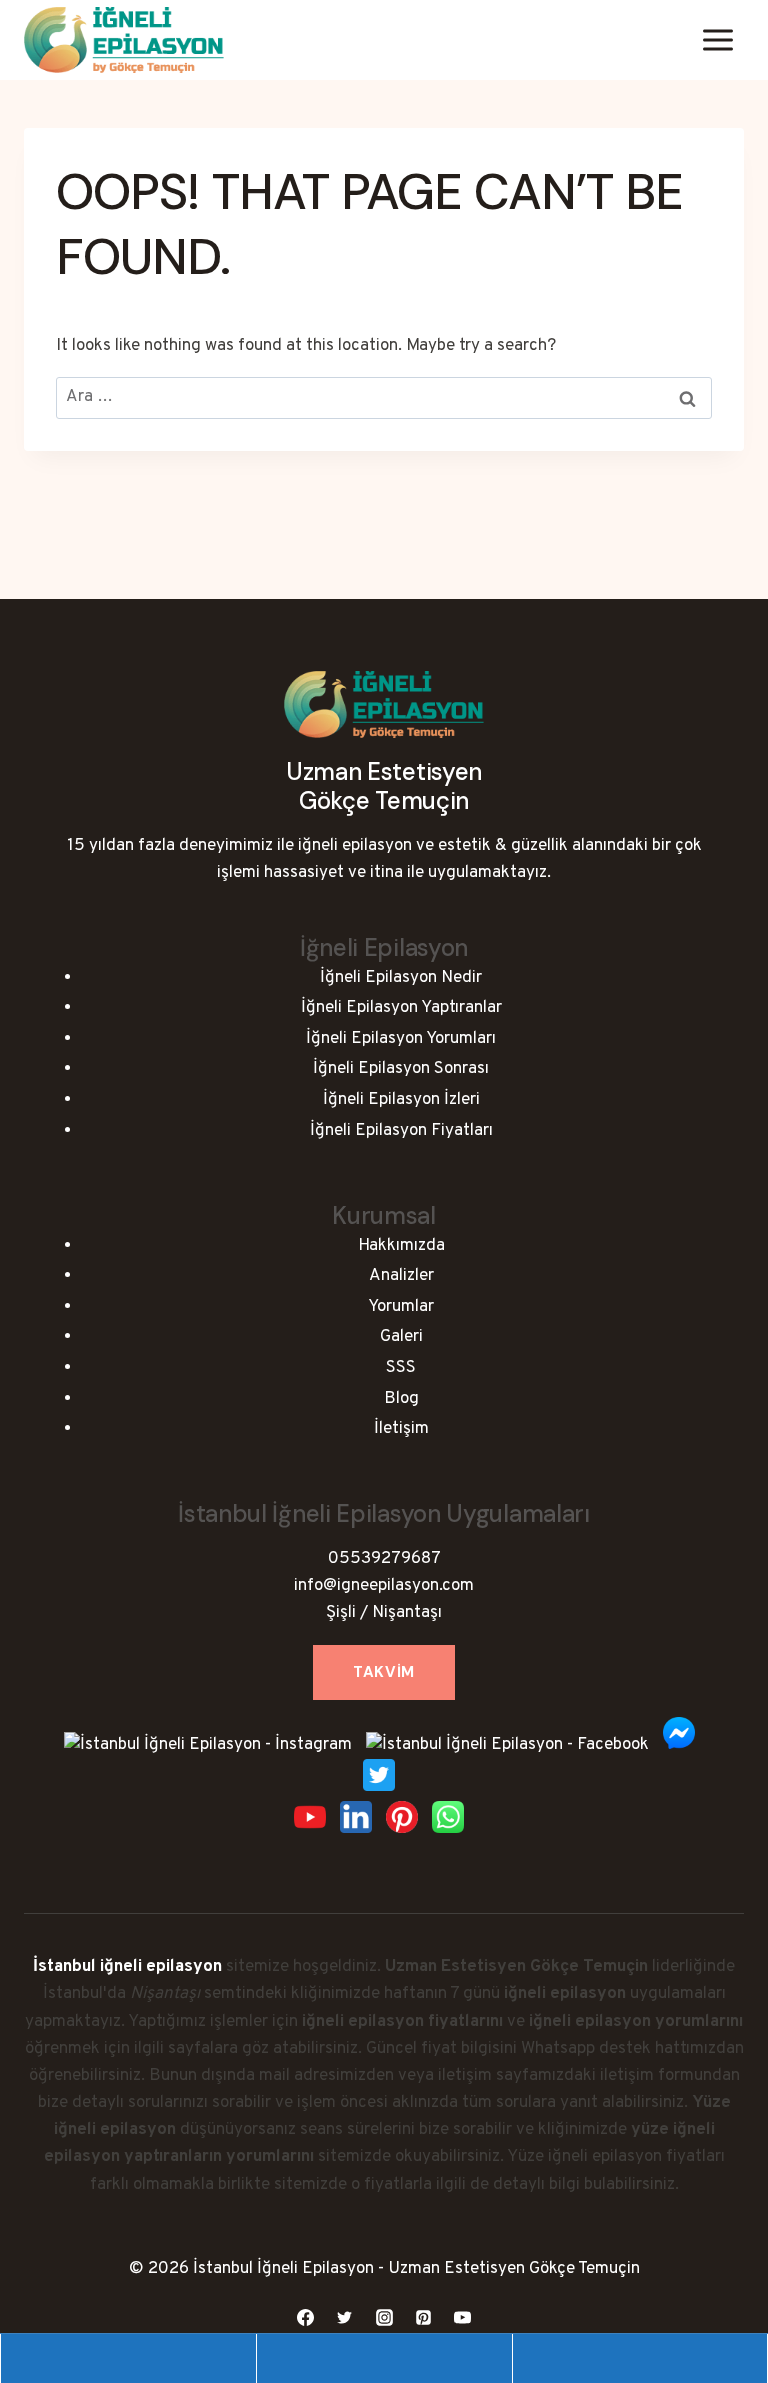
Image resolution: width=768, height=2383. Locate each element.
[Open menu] (717, 39)
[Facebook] (306, 2317)
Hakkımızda (401, 1246)
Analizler (401, 1276)
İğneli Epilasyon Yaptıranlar (401, 1008)
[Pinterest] (423, 2317)
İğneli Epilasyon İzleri (401, 1100)
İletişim (401, 1429)
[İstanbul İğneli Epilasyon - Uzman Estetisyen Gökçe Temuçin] (124, 40)
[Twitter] (345, 2317)
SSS (401, 1368)
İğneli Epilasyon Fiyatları (401, 1131)
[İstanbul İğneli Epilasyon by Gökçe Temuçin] (384, 727)
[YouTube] (462, 2317)
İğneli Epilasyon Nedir (401, 978)
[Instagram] (384, 2317)
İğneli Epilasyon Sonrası (401, 1069)
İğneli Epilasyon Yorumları (401, 1039)
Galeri (401, 1337)
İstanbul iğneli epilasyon (127, 1967)
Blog (401, 1399)
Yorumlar (401, 1307)
